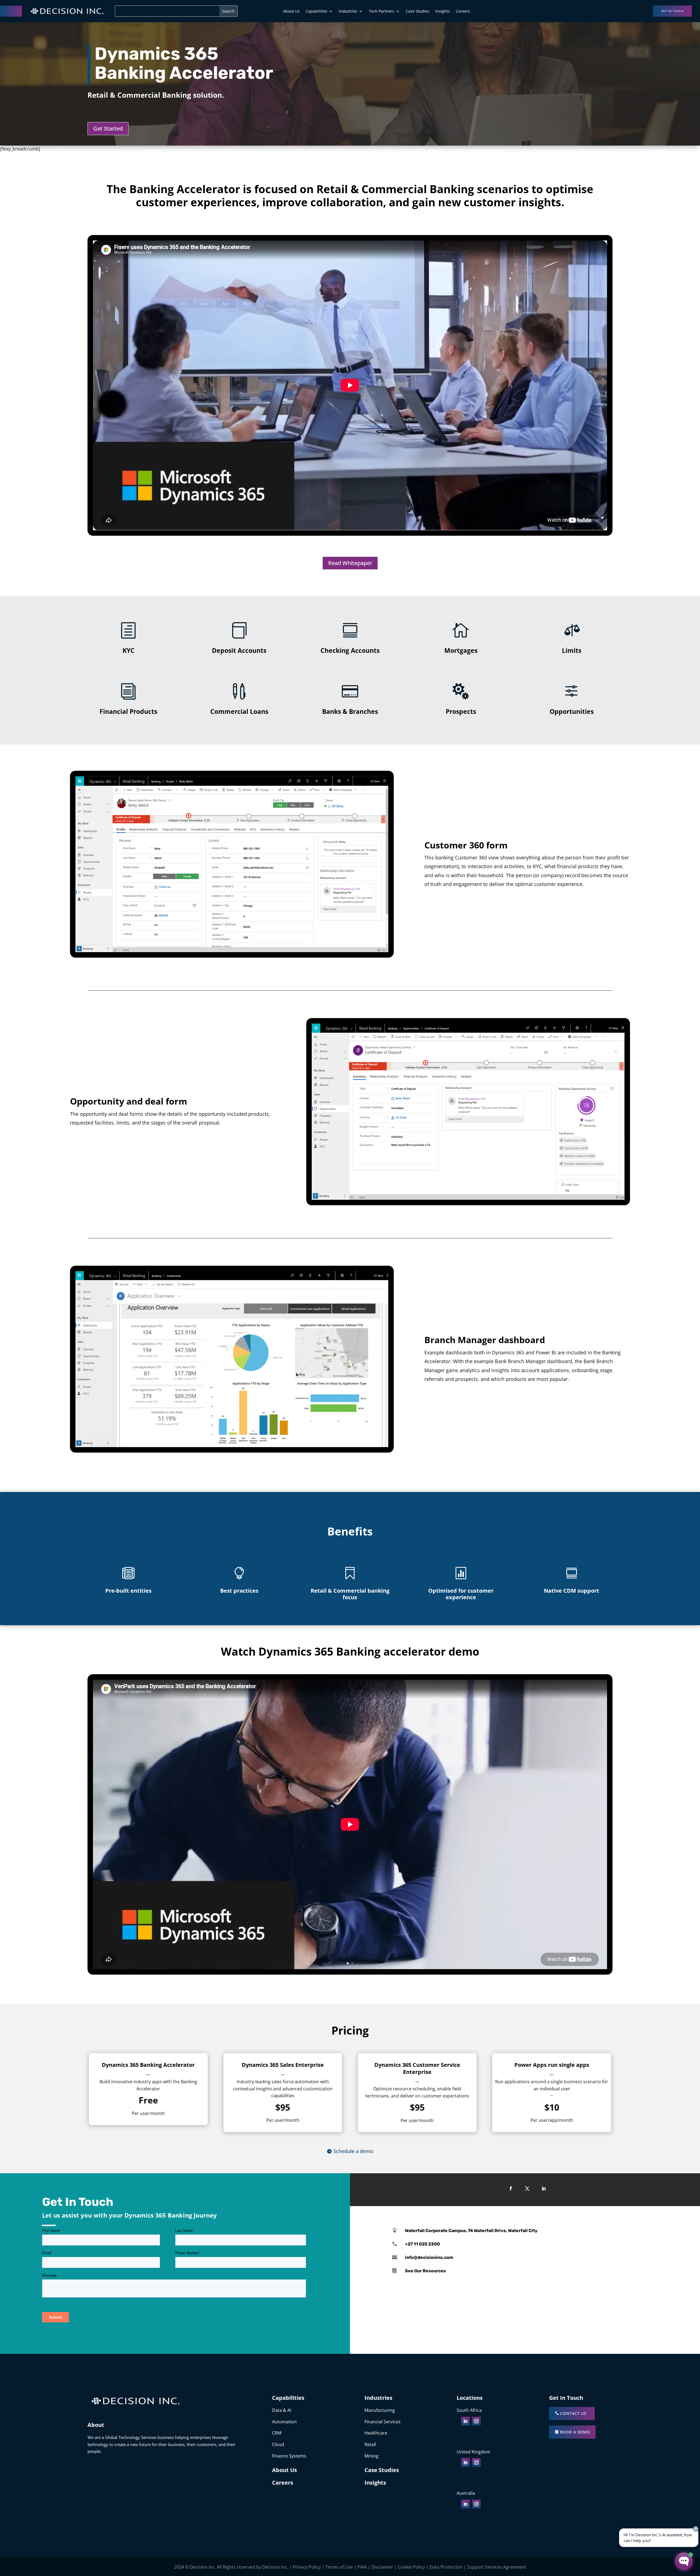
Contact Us (573, 2413)
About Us (291, 11)
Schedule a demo (353, 2151)
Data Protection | (448, 2567)
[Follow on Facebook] (511, 2189)
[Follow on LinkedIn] (544, 2189)
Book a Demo (575, 2432)
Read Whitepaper (350, 563)
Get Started (108, 128)
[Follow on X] (527, 2189)
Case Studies (418, 11)
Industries (348, 11)
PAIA (362, 2567)
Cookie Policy (411, 2567)
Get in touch (672, 11)
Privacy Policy (307, 2567)
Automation (284, 2422)
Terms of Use (339, 2567)
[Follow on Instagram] (476, 2421)
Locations (470, 2398)
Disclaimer (382, 2567)
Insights (443, 11)
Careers (463, 11)
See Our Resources (425, 2271)
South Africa (469, 2410)
